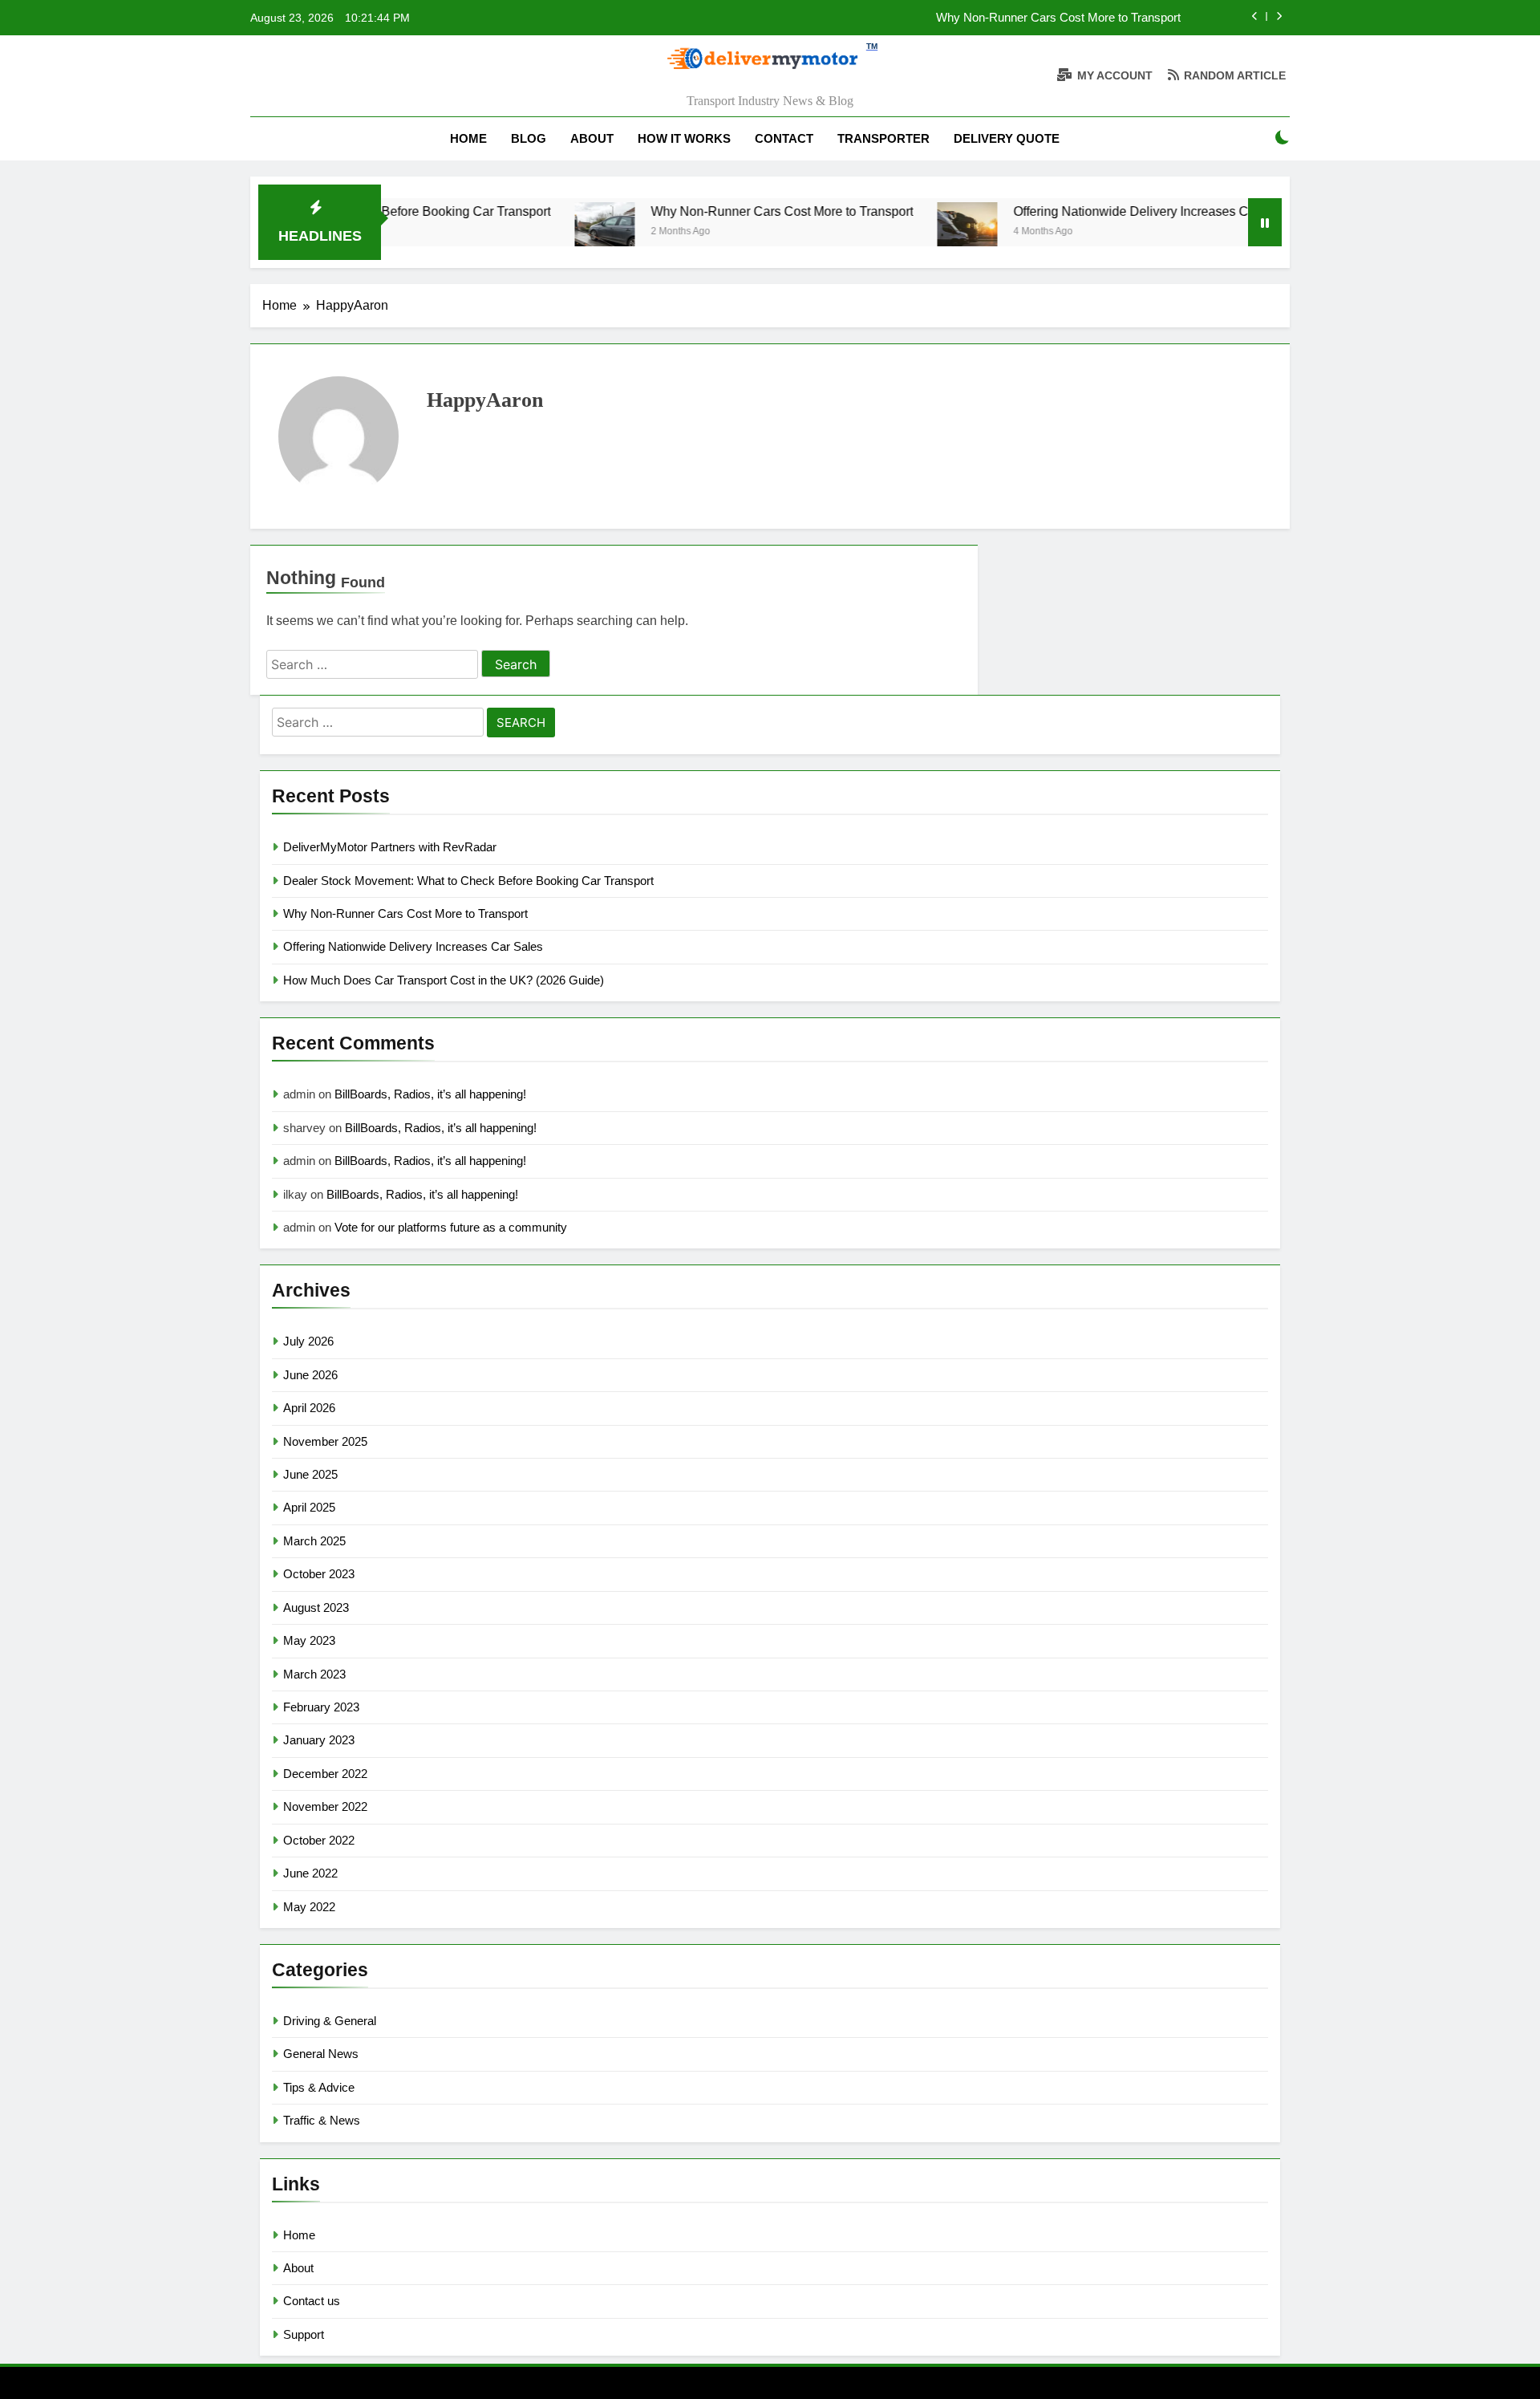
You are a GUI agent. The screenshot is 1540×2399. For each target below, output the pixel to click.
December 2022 (325, 1774)
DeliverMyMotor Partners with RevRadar (390, 847)
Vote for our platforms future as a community (451, 1227)
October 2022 (319, 1840)
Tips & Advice (319, 2087)
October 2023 (319, 1574)
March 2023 (314, 1674)
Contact (784, 138)
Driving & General (330, 2021)
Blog (529, 138)
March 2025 (314, 1541)
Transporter (883, 138)
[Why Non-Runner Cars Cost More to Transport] (548, 232)
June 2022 (310, 1873)
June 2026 (310, 1375)
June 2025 (310, 1474)
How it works (684, 138)
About (592, 138)
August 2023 (316, 1607)
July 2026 (308, 1341)
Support (304, 2334)
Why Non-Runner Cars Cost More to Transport (1058, 18)
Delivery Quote (1007, 138)
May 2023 (309, 1640)
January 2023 (319, 1740)
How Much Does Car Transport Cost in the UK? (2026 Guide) (444, 980)
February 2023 (321, 1707)
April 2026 (309, 1408)
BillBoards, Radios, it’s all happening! (430, 1094)
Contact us (312, 2301)
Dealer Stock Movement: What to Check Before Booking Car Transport (468, 881)
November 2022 (325, 1806)
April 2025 (309, 1507)
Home (468, 138)
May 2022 (309, 1907)
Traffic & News (322, 2120)
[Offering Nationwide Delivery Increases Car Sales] (911, 232)
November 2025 (325, 1441)
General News (321, 2054)
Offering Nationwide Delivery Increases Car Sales (1098, 211)
